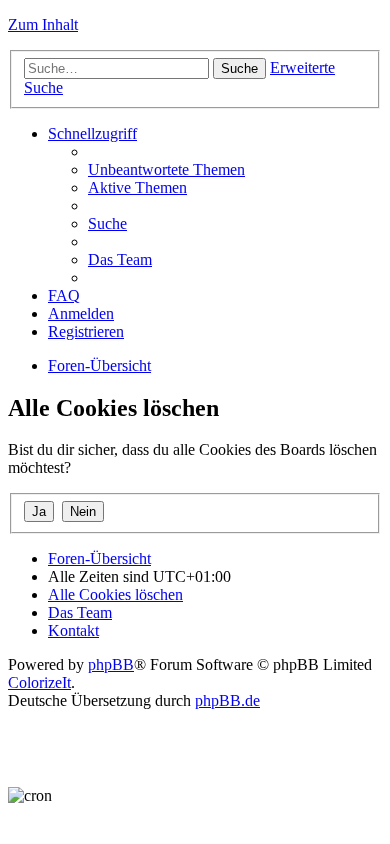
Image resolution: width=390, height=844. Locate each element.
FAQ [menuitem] (64, 295)
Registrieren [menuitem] (86, 331)
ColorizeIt (39, 682)
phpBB (111, 664)
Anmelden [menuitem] (81, 313)
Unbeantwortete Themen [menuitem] (166, 169)
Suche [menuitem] (107, 223)
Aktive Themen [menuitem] (137, 187)
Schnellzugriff (92, 133)
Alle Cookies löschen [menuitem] (115, 594)
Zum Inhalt (43, 24)
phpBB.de (227, 700)
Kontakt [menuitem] (73, 630)
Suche (239, 68)
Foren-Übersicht (99, 365)
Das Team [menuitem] (120, 259)
